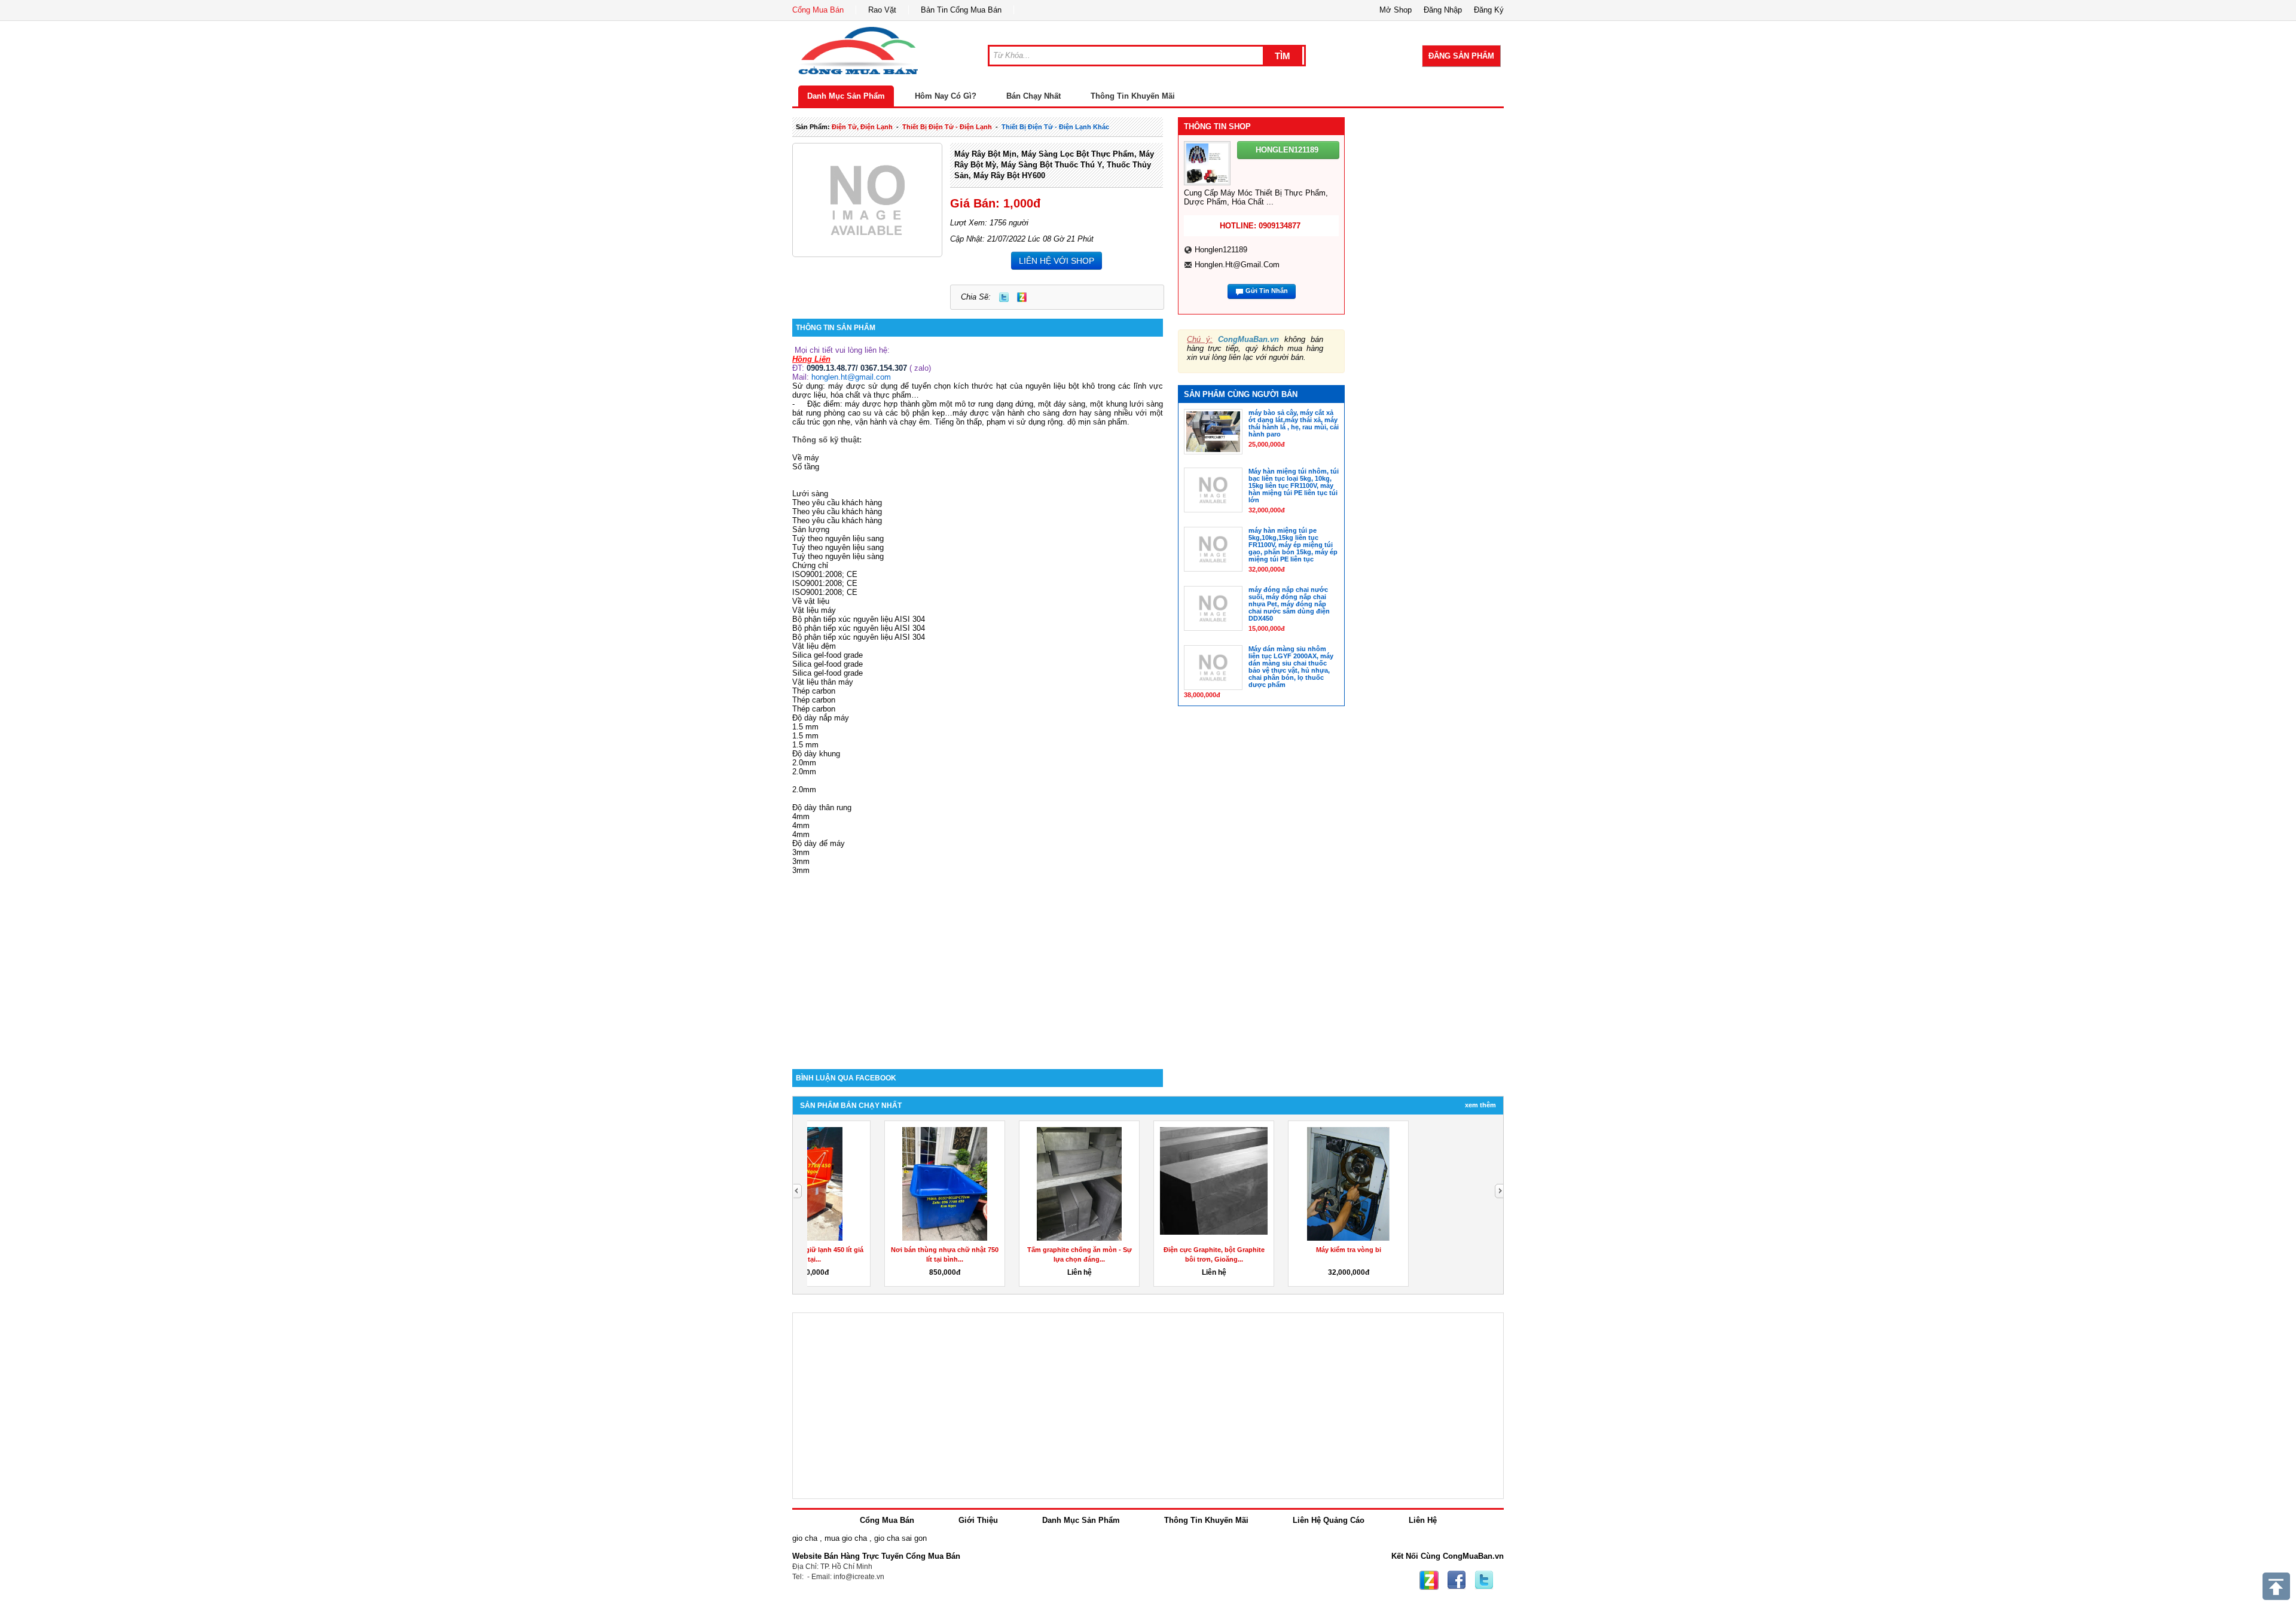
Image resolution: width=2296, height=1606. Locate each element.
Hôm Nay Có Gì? (946, 96)
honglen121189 (1221, 250)
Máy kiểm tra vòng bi (1144, 1250)
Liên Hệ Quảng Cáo (1329, 1520)
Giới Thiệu (978, 1520)
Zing (1022, 297)
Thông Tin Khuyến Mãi (1133, 96)
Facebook (1457, 1580)
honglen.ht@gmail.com (851, 377)
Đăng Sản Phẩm (1461, 56)
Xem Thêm (1480, 1105)
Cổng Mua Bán (818, 10)
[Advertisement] (978, 967)
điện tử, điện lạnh (862, 127)
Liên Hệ (1423, 1520)
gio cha (805, 1538)
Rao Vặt (882, 10)
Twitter (1004, 297)
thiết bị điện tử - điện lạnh (947, 127)
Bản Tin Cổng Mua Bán (961, 10)
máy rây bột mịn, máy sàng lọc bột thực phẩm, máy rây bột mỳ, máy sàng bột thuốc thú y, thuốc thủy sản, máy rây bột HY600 (1054, 165)
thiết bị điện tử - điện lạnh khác (1055, 127)
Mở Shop (1396, 10)
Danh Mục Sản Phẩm (846, 96)
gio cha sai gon (900, 1538)
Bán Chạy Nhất (1033, 96)
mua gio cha (846, 1538)
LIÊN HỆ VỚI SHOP (1057, 261)
